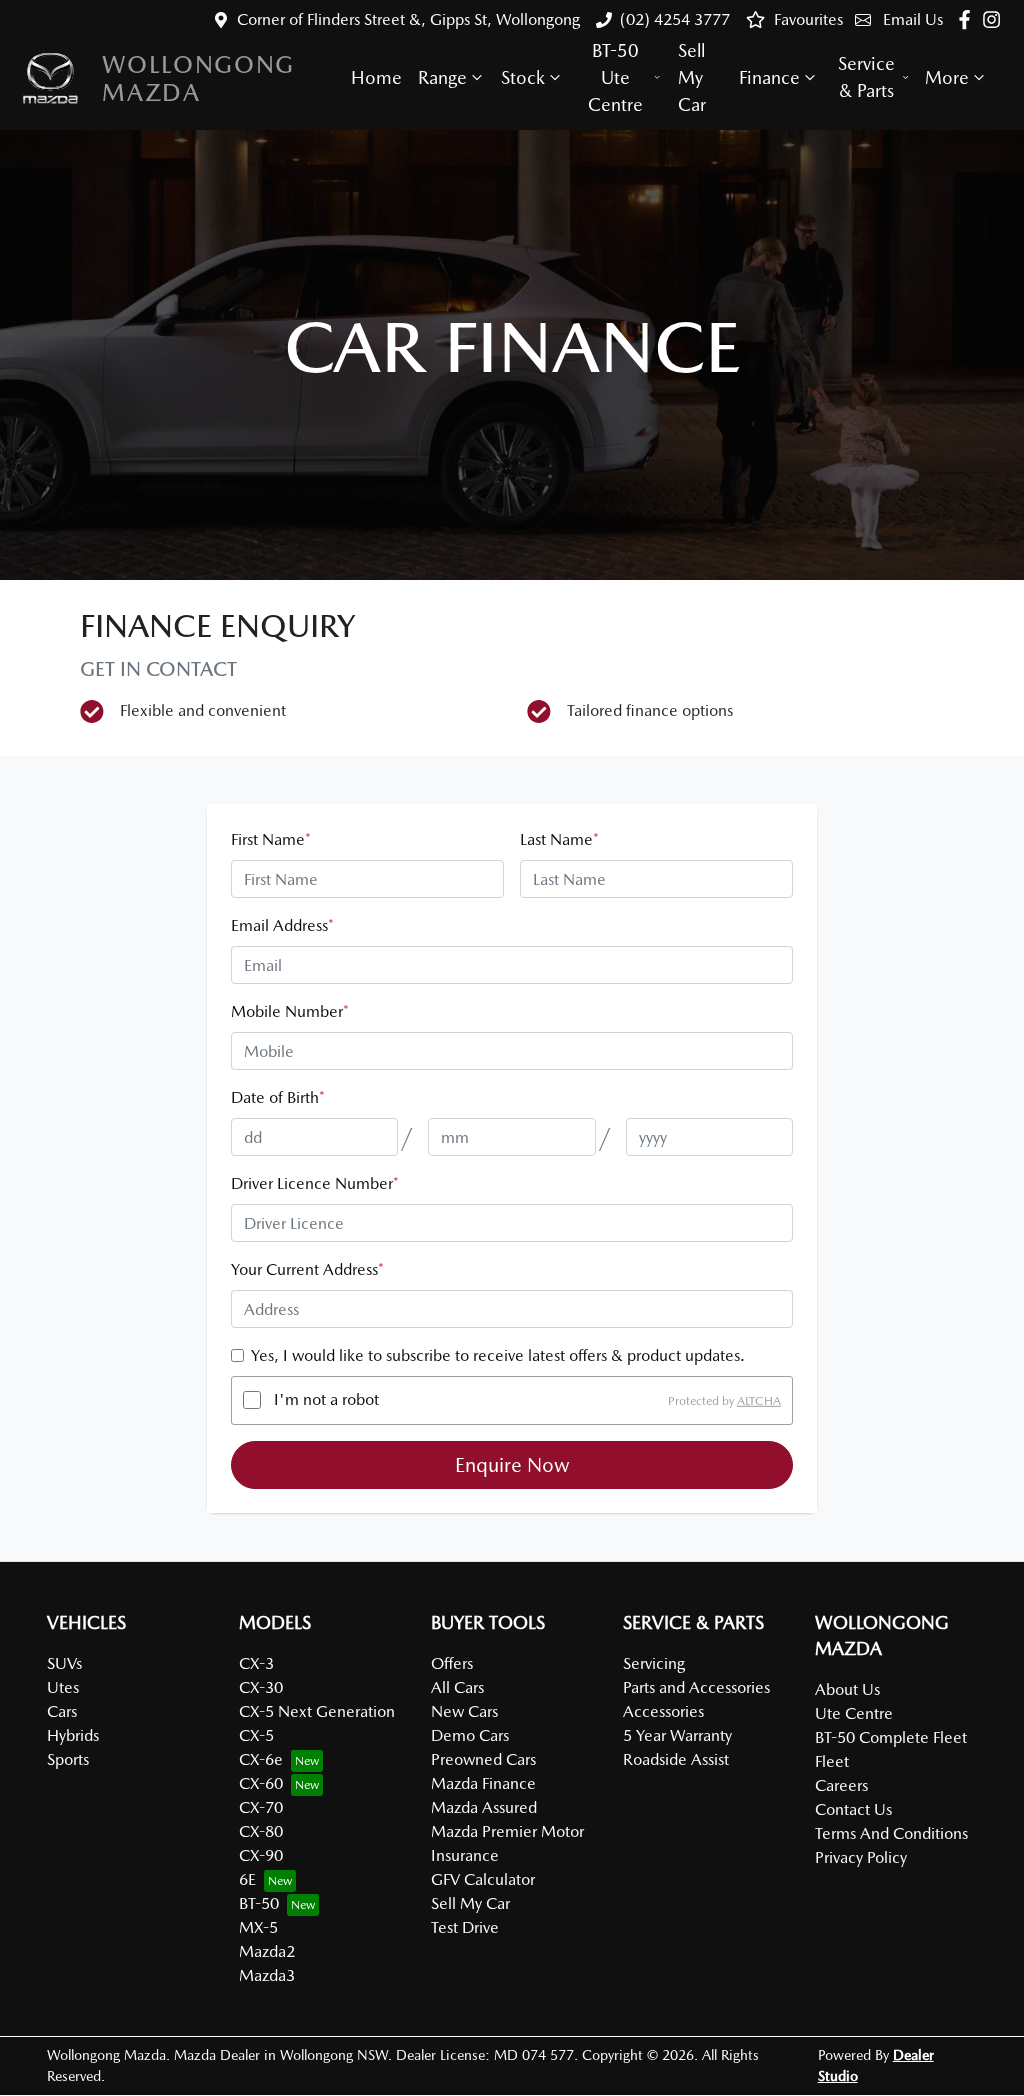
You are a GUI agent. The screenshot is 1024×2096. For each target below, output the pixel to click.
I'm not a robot (326, 1399)
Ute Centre (854, 1713)
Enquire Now (512, 1465)
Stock (523, 77)
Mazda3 (267, 1975)
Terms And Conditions (891, 1833)
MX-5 (258, 1927)
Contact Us (853, 1809)
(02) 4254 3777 (675, 19)
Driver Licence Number (315, 1183)
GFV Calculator (483, 1879)
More (947, 77)
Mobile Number (290, 1011)
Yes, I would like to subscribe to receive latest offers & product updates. (498, 1355)
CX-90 (261, 1855)
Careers (841, 1785)
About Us (847, 1689)
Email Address (282, 925)
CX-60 (261, 1783)
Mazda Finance (483, 1783)
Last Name (559, 839)
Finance (769, 77)
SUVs (64, 1663)
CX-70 (261, 1807)
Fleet (832, 1761)
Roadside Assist (676, 1759)
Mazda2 (267, 1951)
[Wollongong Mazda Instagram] (995, 19)
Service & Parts (866, 77)
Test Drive (465, 1927)
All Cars (457, 1687)
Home (376, 77)
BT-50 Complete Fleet (891, 1737)
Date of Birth (278, 1097)
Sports (68, 1759)
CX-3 (256, 1663)
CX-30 (261, 1687)
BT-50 (259, 1903)
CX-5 (256, 1735)
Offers (452, 1663)
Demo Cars (470, 1735)
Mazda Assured (484, 1807)
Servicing (654, 1663)
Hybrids (73, 1735)
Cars (62, 1711)
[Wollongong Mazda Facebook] (968, 19)
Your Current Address (307, 1269)
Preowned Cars (483, 1759)
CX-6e (261, 1759)
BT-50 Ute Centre (615, 77)
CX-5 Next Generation (317, 1711)
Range (442, 77)
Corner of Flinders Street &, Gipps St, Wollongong (408, 19)
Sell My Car (692, 77)
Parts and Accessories (696, 1687)
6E (247, 1879)
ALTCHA (759, 1400)
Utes (63, 1687)
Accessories (663, 1711)
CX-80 (261, 1831)
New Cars (464, 1711)
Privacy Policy (861, 1857)
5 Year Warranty (677, 1735)
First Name (271, 839)
